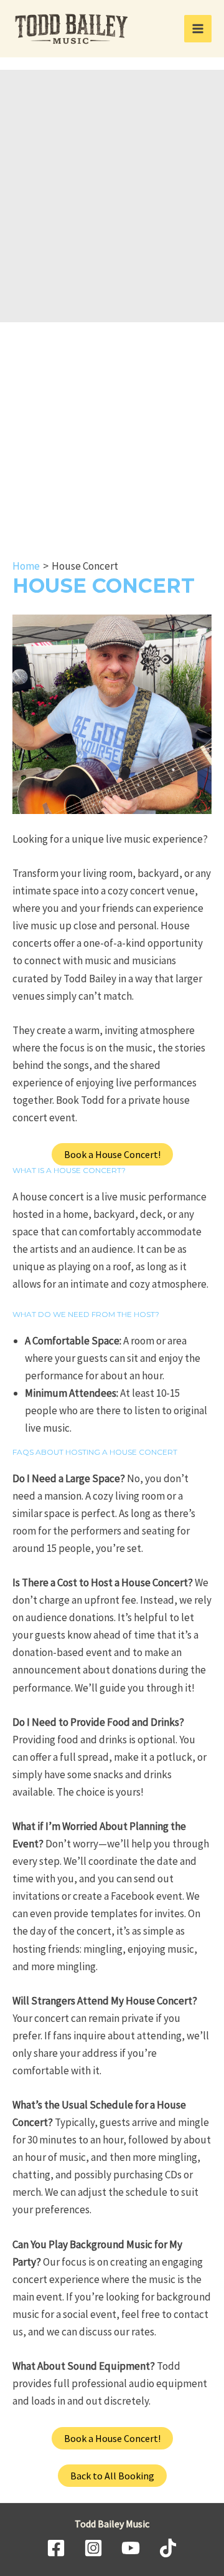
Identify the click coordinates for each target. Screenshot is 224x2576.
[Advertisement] (112, 203)
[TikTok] (168, 2548)
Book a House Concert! (112, 1154)
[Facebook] (56, 2548)
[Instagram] (93, 2548)
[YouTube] (131, 2548)
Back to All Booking (112, 2476)
